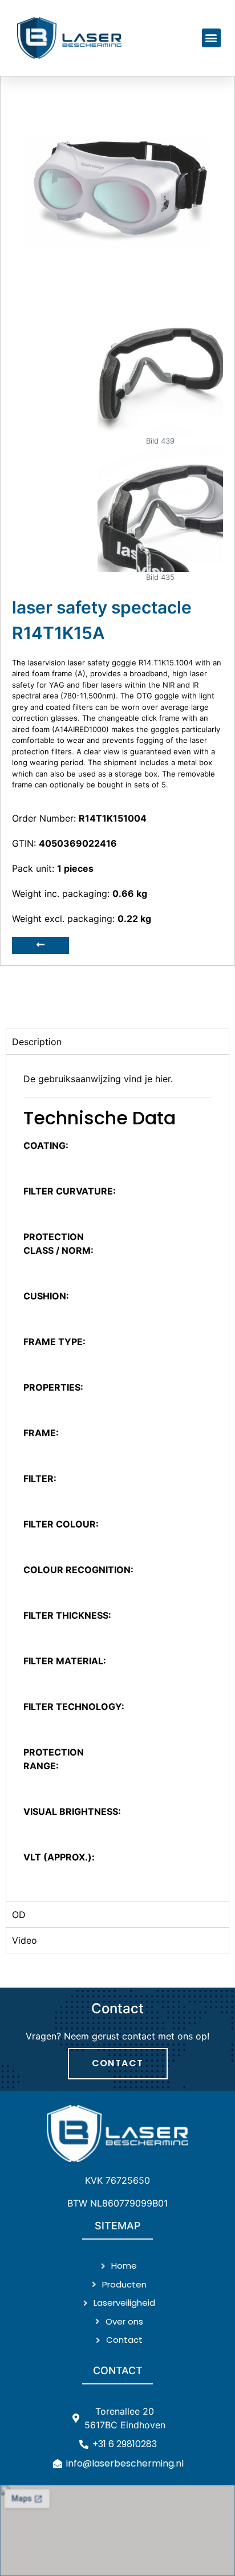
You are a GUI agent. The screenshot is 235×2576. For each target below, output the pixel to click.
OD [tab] (19, 1915)
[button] (211, 38)
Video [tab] (25, 1940)
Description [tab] (37, 1042)
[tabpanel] (117, 1478)
